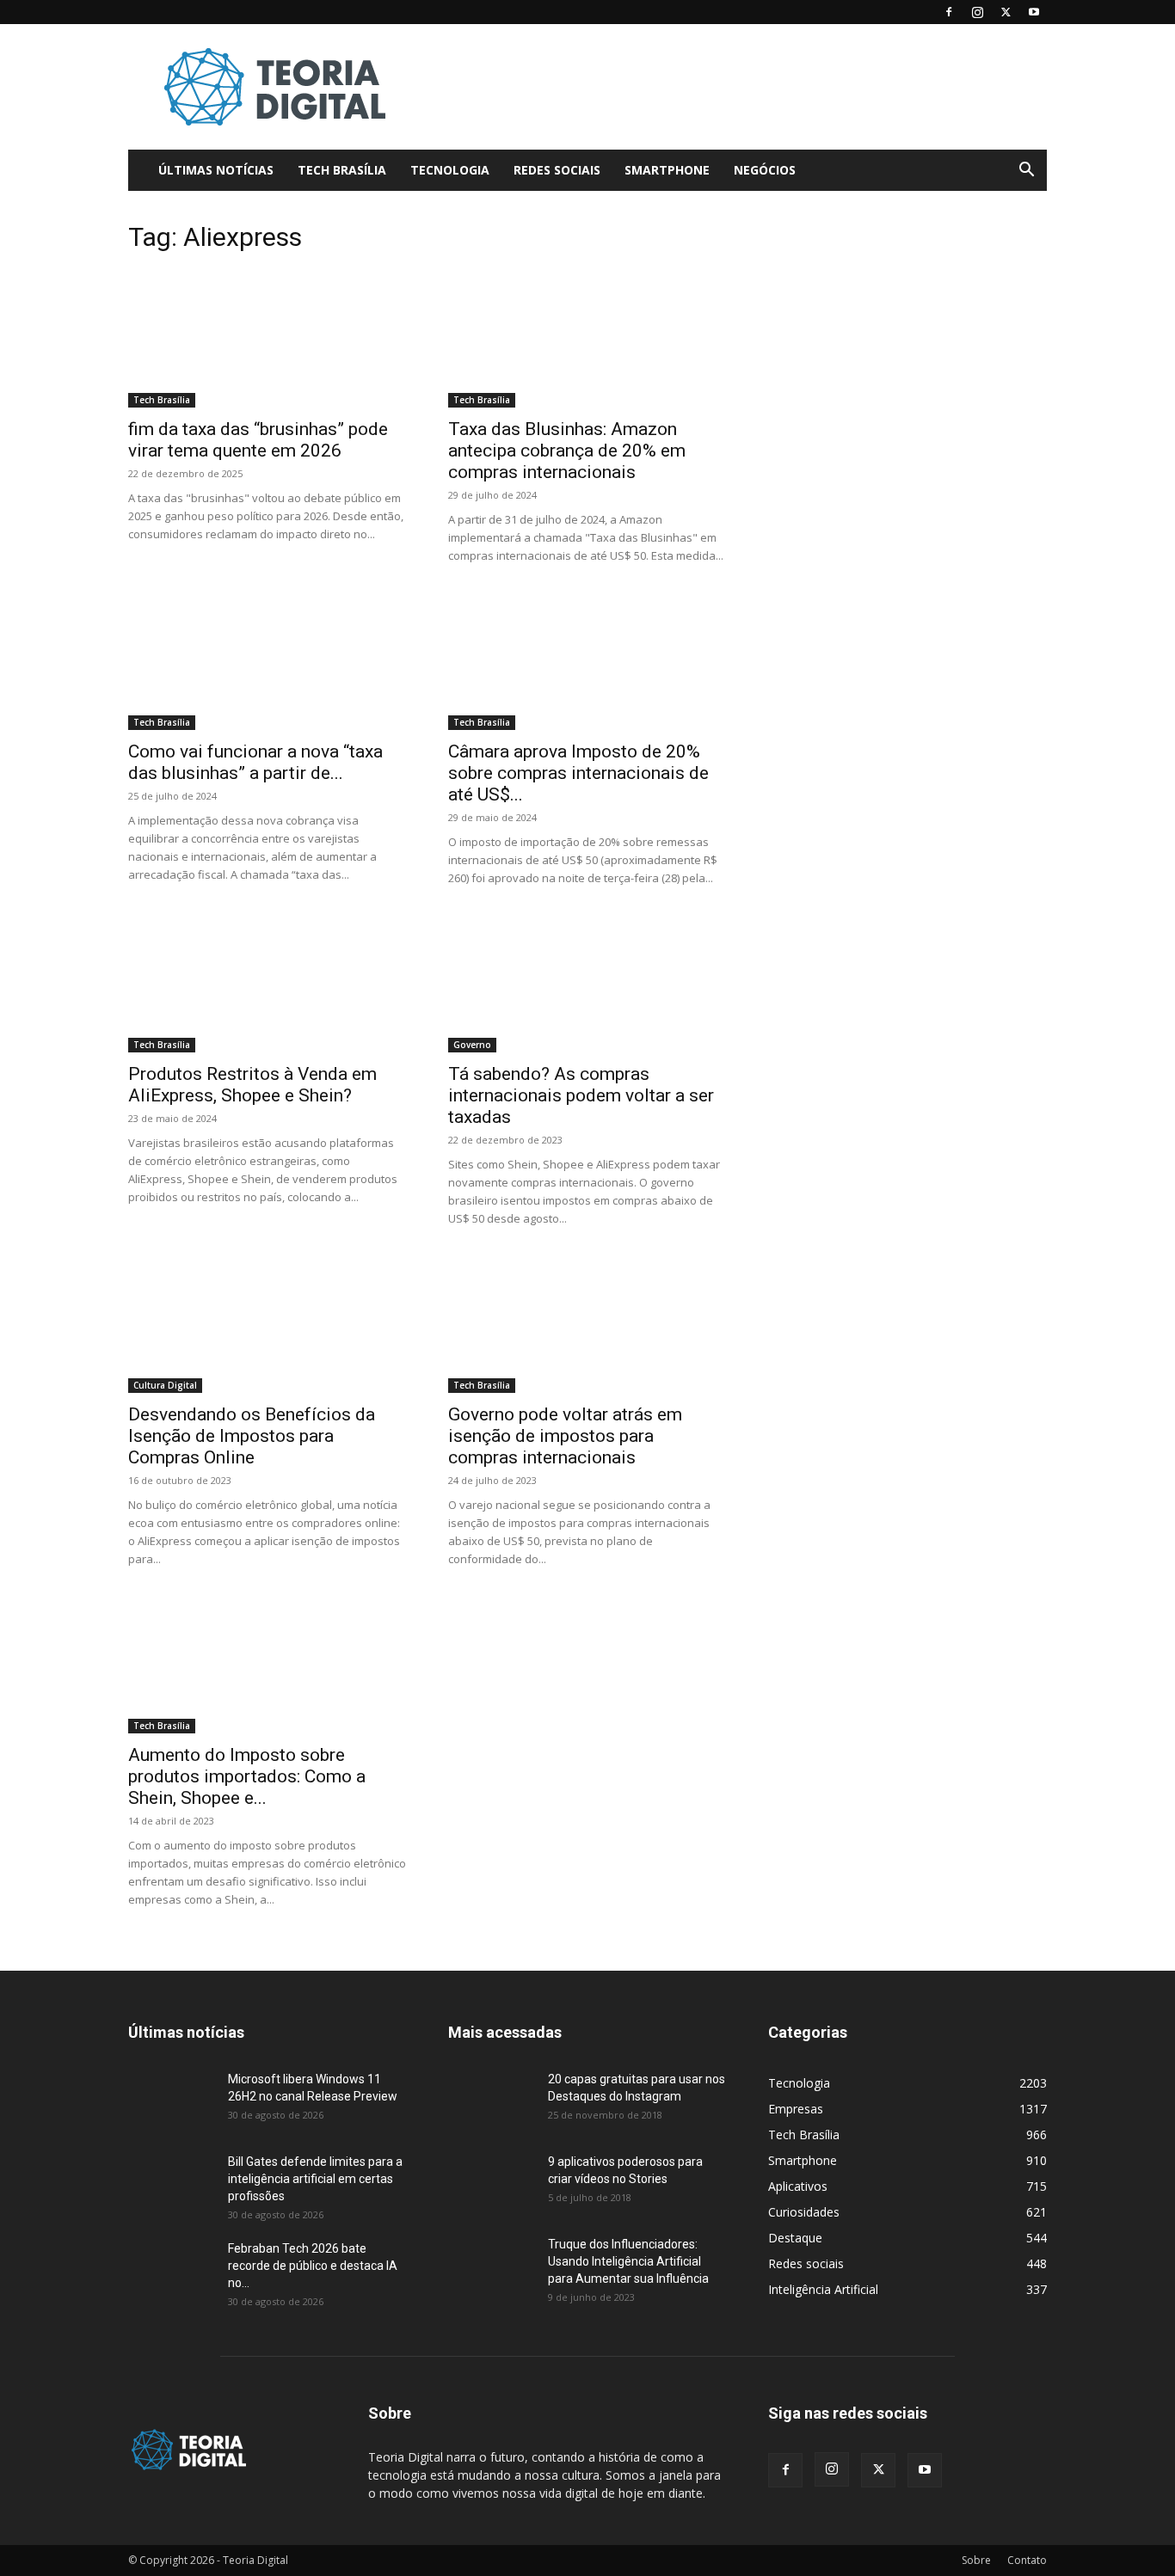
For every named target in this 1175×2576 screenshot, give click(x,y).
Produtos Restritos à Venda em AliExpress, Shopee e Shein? (252, 1085)
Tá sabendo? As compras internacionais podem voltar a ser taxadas (581, 1095)
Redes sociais (557, 170)
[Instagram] (977, 12)
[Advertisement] (734, 87)
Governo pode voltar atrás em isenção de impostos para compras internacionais (565, 1436)
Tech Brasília (342, 170)
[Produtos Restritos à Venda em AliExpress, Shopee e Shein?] (268, 984)
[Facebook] (949, 12)
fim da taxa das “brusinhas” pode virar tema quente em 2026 (258, 440)
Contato (1027, 2560)
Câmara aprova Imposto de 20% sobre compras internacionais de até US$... (578, 773)
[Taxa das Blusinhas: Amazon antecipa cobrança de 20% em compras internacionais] (587, 339)
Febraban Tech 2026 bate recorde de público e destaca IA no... (313, 2266)
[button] (1026, 172)
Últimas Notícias (216, 170)
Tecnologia (450, 170)
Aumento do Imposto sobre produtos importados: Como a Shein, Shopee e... (247, 1776)
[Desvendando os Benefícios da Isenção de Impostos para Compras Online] (268, 1324)
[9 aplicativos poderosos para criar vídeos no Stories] (491, 2183)
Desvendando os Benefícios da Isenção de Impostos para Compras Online (252, 1436)
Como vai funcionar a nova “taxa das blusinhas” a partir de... (255, 762)
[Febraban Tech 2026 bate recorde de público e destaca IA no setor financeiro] (171, 2270)
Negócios (765, 170)
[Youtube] (1034, 12)
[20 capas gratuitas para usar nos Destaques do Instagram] (491, 2101)
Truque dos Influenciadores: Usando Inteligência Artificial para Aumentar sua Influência (628, 2261)
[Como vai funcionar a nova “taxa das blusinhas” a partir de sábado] (268, 661)
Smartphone (667, 170)
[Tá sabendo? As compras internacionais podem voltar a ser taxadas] (587, 984)
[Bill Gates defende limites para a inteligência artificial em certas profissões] (171, 2183)
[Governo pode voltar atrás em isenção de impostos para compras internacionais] (587, 1324)
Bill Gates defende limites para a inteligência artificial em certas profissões (315, 2179)
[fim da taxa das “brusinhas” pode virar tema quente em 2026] (268, 339)
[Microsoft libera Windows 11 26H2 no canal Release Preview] (171, 2101)
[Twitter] (1006, 12)
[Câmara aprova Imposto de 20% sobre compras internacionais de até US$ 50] (587, 661)
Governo (472, 1045)
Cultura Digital (165, 1385)
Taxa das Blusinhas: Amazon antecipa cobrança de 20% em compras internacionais (567, 451)
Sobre (976, 2560)
